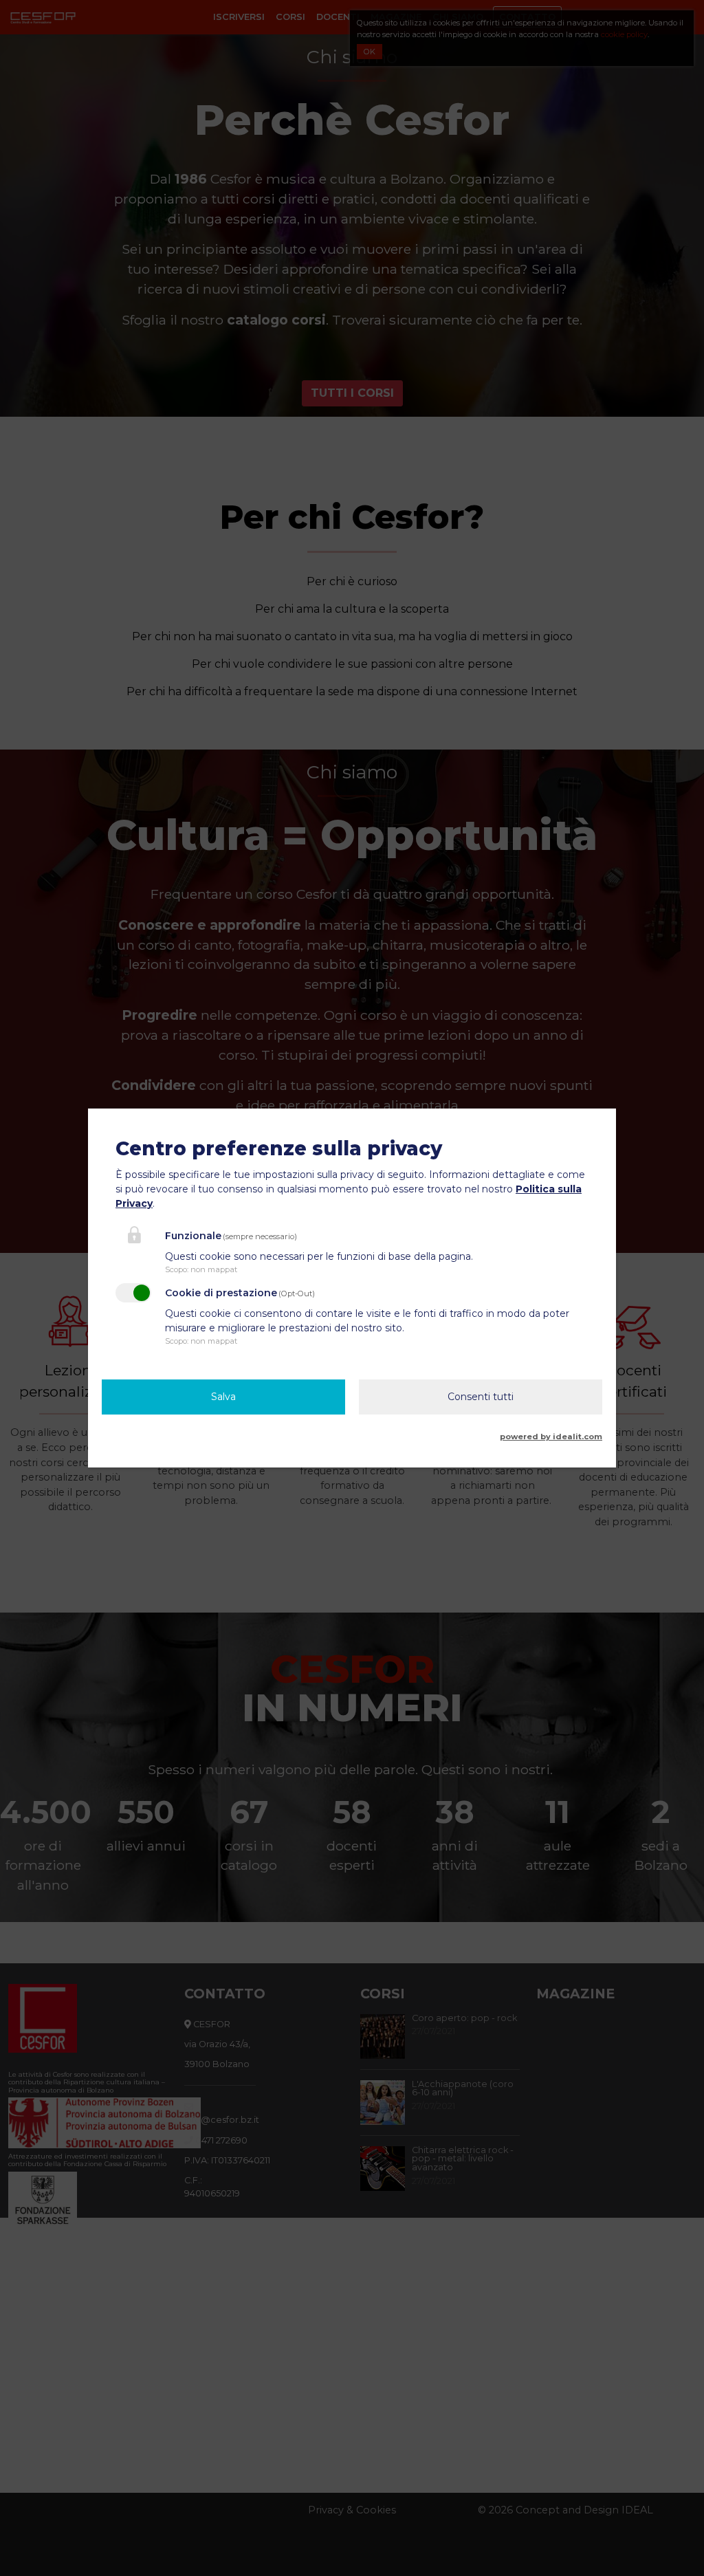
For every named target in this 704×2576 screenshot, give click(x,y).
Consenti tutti (481, 1397)
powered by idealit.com (551, 1437)
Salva (223, 1397)
